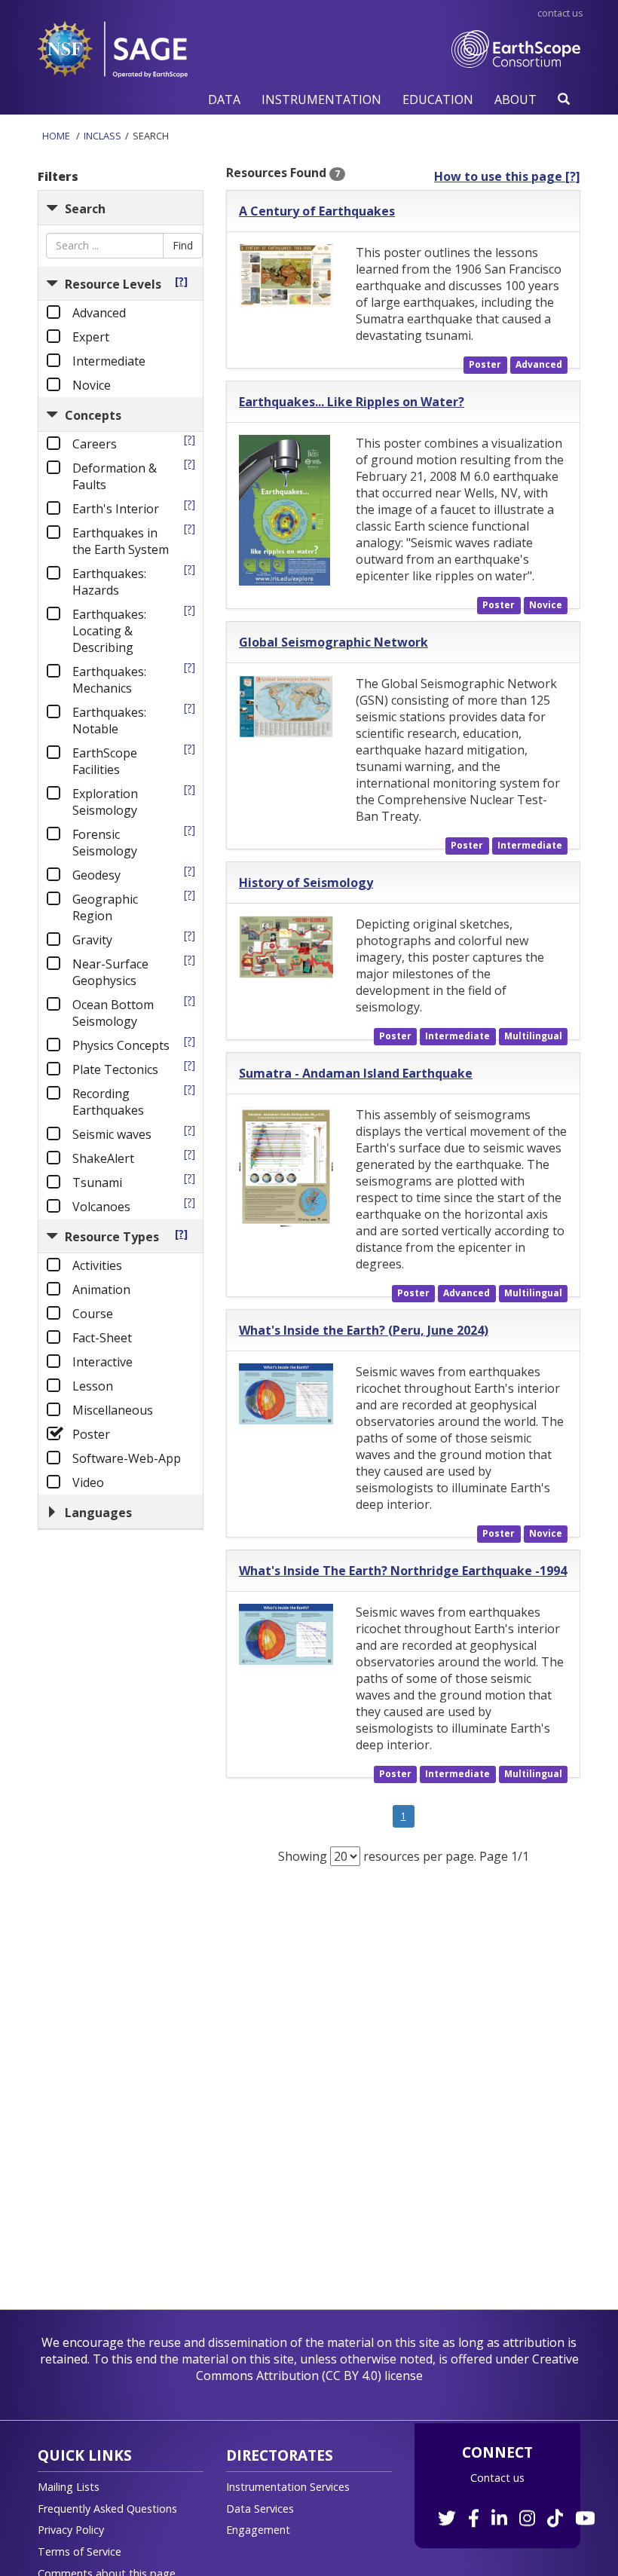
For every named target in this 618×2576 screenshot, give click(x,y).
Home (56, 136)
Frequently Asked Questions (107, 2509)
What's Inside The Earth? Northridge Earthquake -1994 (403, 1571)
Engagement (258, 2530)
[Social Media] (515, 2510)
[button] (224, 99)
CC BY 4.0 (352, 2376)
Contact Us (560, 13)
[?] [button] (181, 281)
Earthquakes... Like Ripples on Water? (352, 402)
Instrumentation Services (288, 2487)
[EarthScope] (516, 64)
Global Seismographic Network (333, 642)
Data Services (260, 2509)
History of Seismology (306, 883)
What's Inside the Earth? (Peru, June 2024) (364, 1330)
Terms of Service (80, 2552)
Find (183, 245)
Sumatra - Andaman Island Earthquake (356, 1073)
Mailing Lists (69, 2487)
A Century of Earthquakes (317, 211)
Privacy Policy (71, 2530)
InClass (102, 136)
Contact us (497, 2478)
